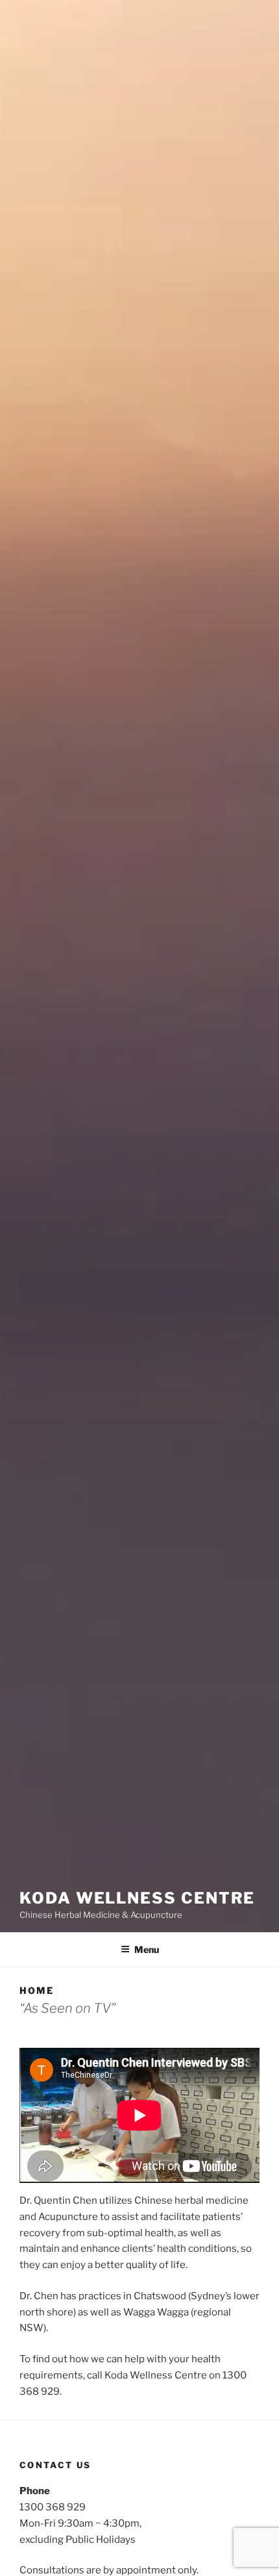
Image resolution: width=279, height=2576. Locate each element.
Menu (147, 1949)
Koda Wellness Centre (137, 1898)
